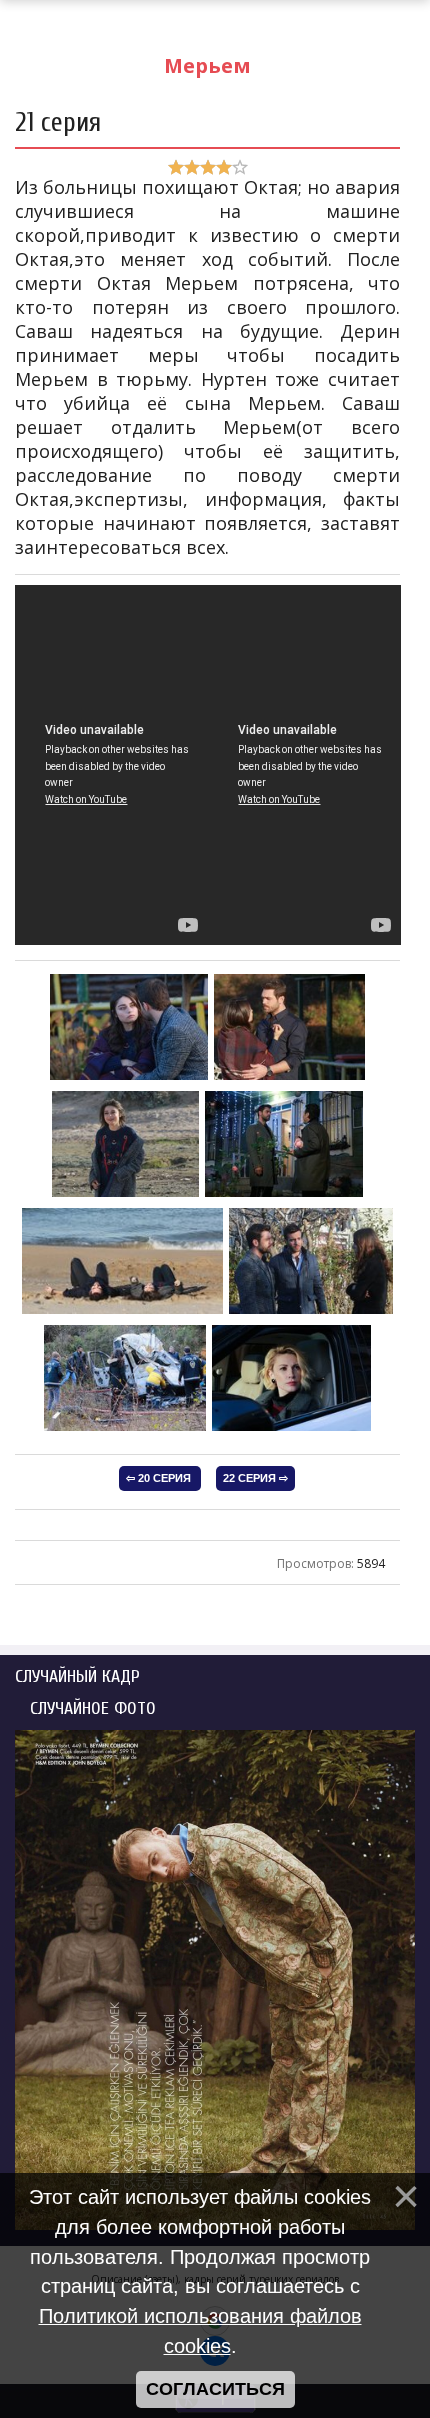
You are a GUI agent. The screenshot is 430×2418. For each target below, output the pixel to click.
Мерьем (207, 65)
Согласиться (215, 2389)
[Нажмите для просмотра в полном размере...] (129, 1076)
